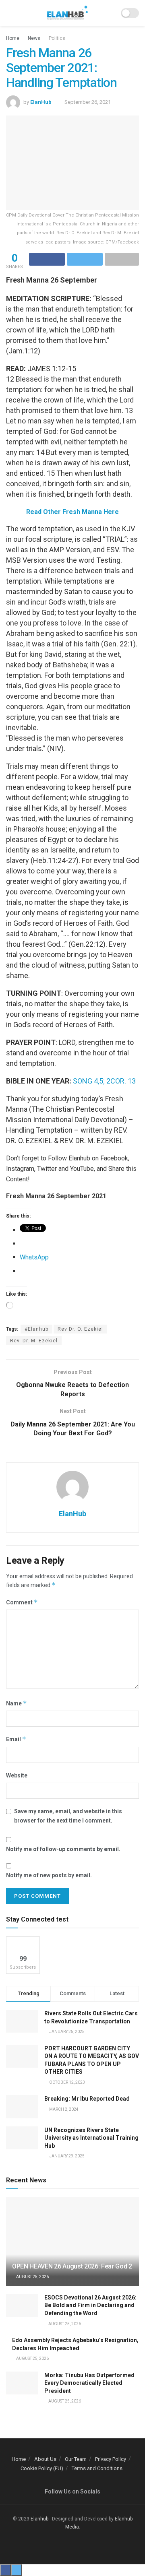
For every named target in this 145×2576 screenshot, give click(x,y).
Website (17, 1775)
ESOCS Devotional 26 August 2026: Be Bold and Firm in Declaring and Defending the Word (90, 2305)
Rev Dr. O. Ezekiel (80, 1329)
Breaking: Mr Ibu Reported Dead (87, 2099)
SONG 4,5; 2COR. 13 (104, 1081)
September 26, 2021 (88, 102)
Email (16, 1739)
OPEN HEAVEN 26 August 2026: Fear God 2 (72, 2266)
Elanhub (39, 2519)
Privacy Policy (111, 2459)
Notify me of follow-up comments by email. (63, 1849)
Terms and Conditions (97, 2468)
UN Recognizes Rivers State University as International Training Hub (91, 2138)
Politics (57, 38)
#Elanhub (36, 1329)
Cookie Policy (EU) (42, 2468)
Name (17, 1703)
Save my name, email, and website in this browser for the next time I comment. (68, 1816)
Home (13, 38)
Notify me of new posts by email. (49, 1875)
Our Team (76, 2459)
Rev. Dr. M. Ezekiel (34, 1341)
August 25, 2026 (32, 2277)
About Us (45, 2459)
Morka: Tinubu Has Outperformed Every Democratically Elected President (89, 2383)
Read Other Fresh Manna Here (72, 512)
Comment (22, 1602)
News (34, 38)
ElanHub (41, 102)
